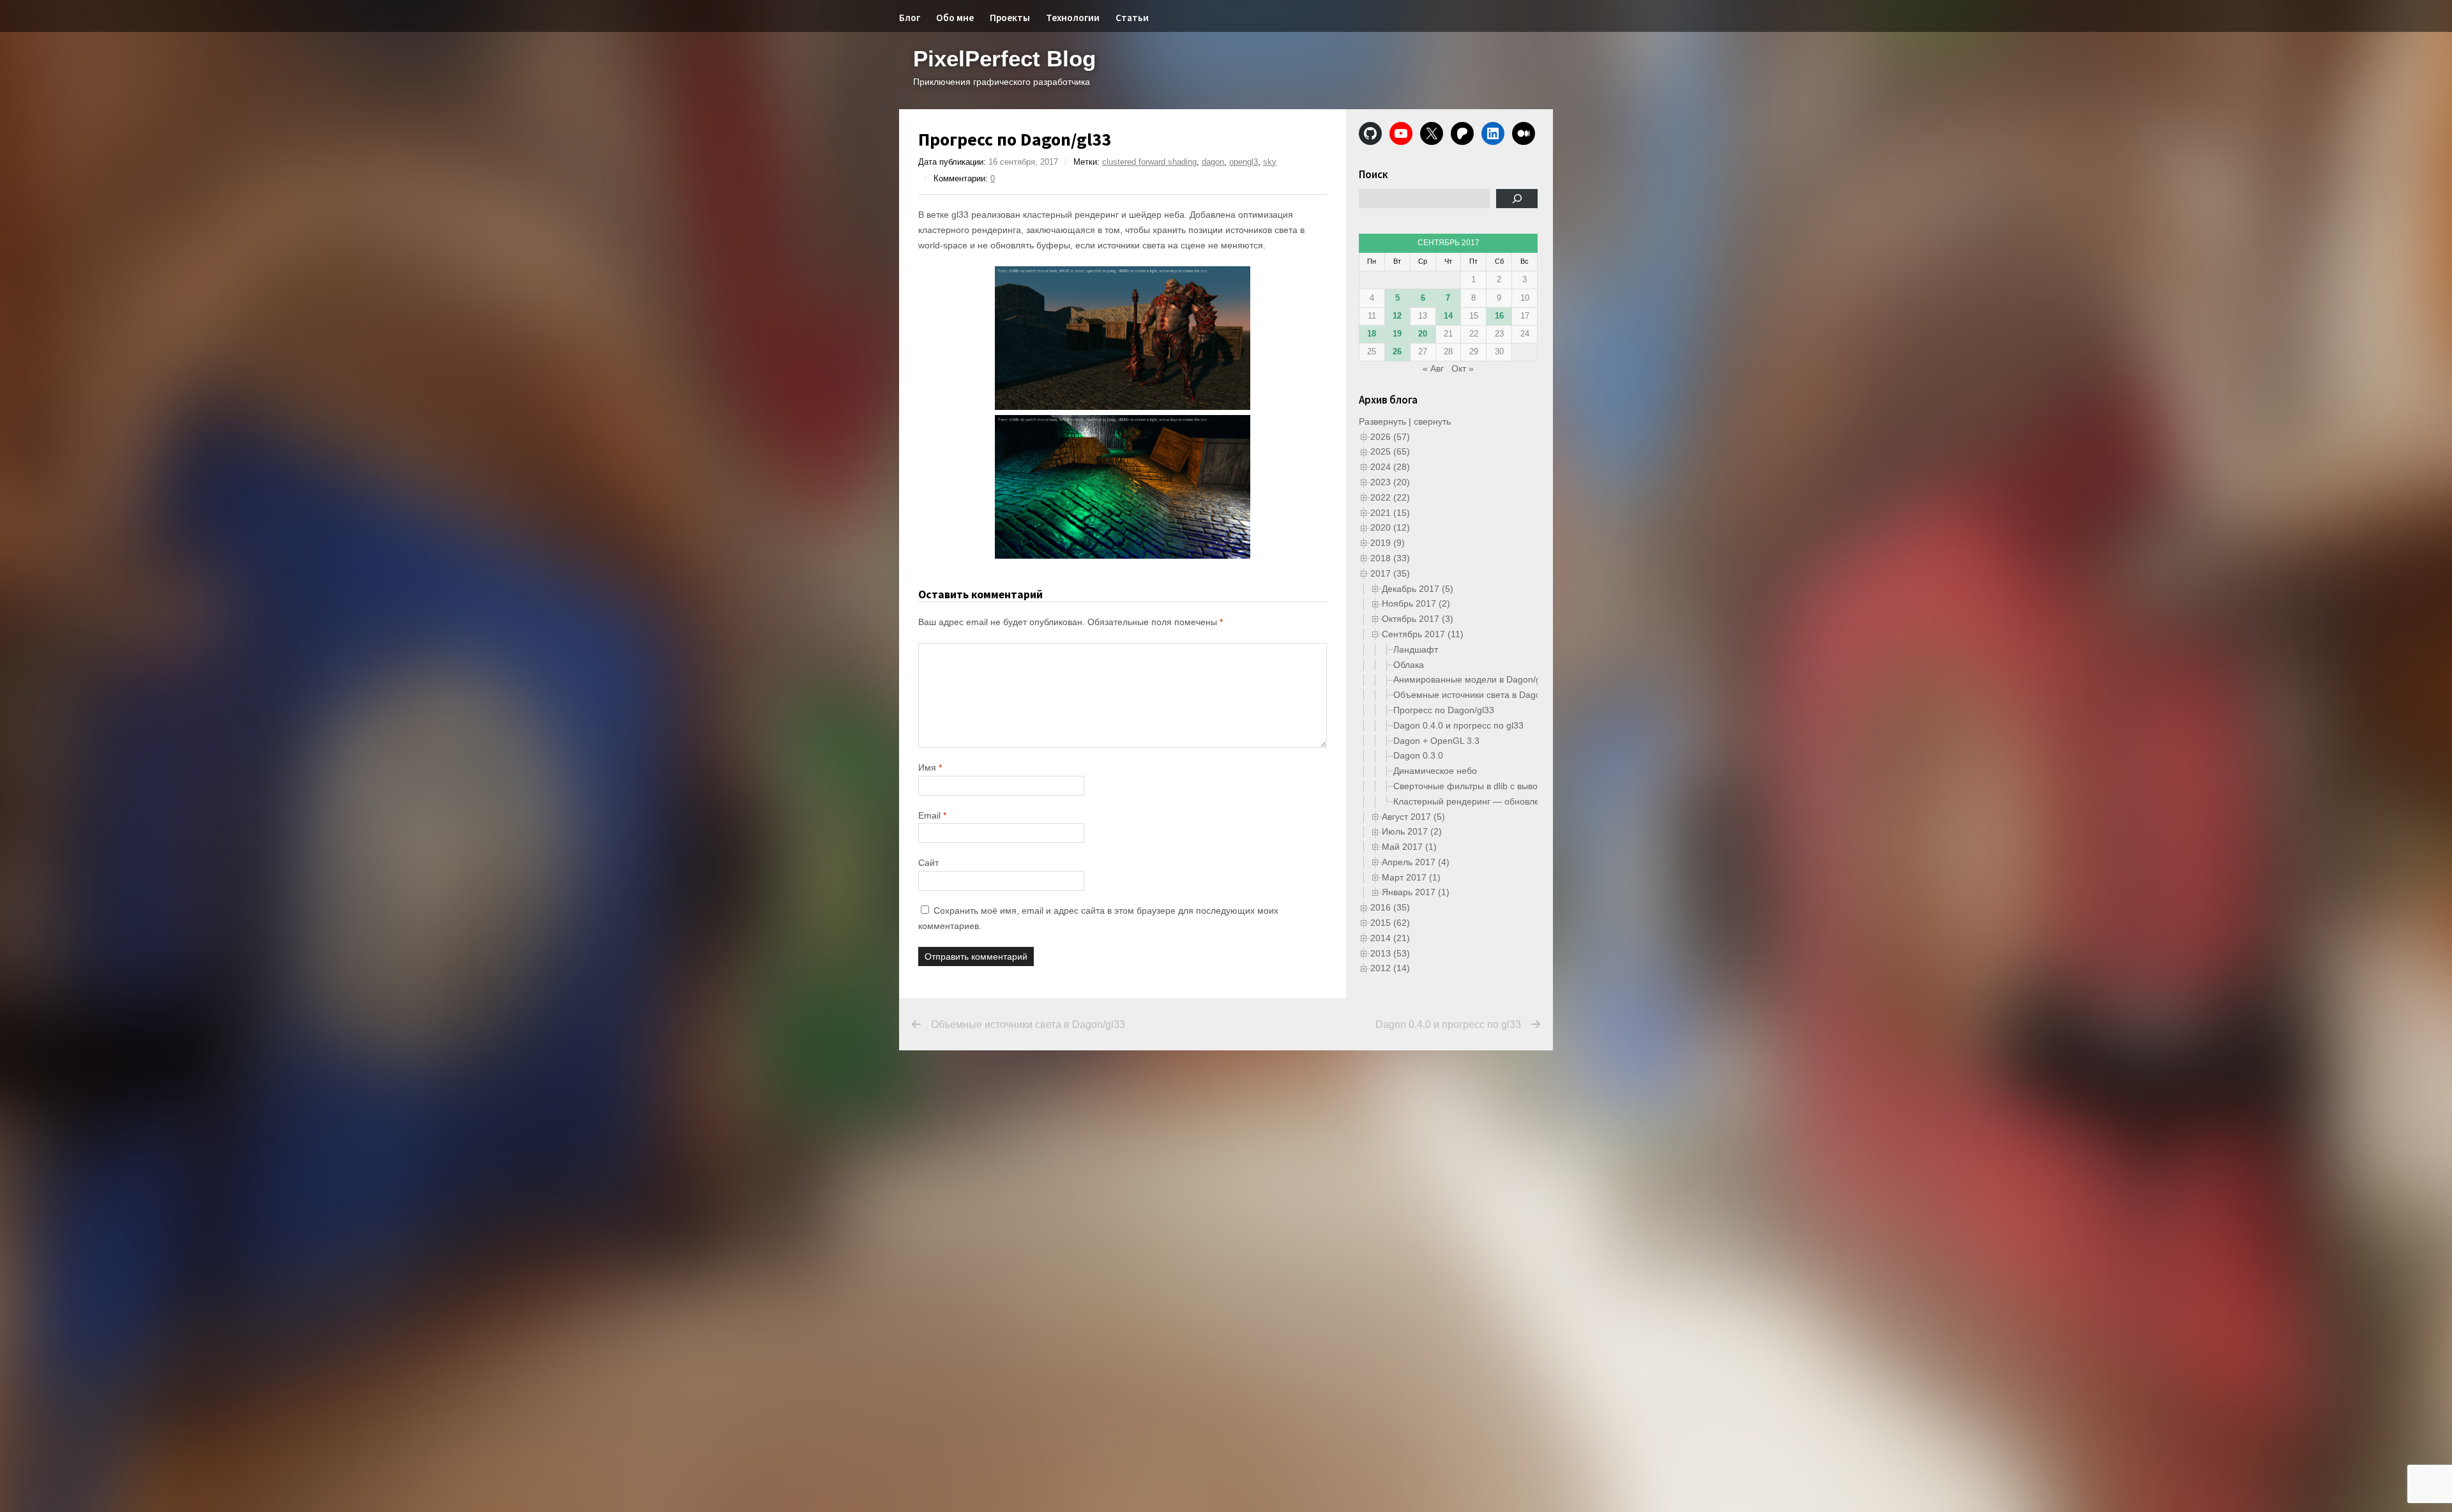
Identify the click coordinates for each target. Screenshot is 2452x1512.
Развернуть (1382, 421)
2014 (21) (1390, 938)
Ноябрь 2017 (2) (1416, 603)
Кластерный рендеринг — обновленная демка (1491, 801)
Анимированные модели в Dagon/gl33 (1473, 679)
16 (1499, 316)
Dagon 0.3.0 (1418, 755)
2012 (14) (1390, 968)
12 (1397, 316)
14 (1448, 316)
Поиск (1374, 174)
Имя (930, 767)
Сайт (928, 863)
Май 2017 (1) (1409, 847)
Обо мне (955, 18)
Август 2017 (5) (1413, 817)
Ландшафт (1416, 649)
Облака (1409, 665)
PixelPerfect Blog (1004, 58)
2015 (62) (1390, 923)
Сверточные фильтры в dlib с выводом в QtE (1486, 786)
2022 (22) (1390, 497)
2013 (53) (1390, 953)
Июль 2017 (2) (1412, 831)
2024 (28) (1390, 467)
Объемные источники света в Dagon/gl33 (1480, 695)
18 (1372, 334)
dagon (1213, 162)
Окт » (1463, 368)
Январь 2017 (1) (1416, 892)
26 (1397, 352)
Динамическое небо (1435, 771)
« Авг (1433, 368)
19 (1397, 334)
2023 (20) (1390, 482)
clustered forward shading (1149, 162)
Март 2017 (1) (1411, 877)
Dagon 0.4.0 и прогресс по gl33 (1458, 725)
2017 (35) (1390, 573)
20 (1423, 334)
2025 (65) (1390, 451)
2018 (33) (1390, 558)
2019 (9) (1388, 543)
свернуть (1432, 421)
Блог (910, 18)
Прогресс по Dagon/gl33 (1444, 710)
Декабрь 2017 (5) (1418, 589)
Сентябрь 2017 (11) (1423, 634)
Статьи (1132, 18)
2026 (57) (1390, 437)
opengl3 (1244, 162)
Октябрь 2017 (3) (1418, 619)
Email (932, 815)
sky (1270, 162)
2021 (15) (1390, 513)
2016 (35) (1390, 907)
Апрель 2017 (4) (1416, 862)
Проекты (1010, 18)
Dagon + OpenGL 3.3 (1436, 741)
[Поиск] (1517, 199)
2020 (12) (1390, 527)
